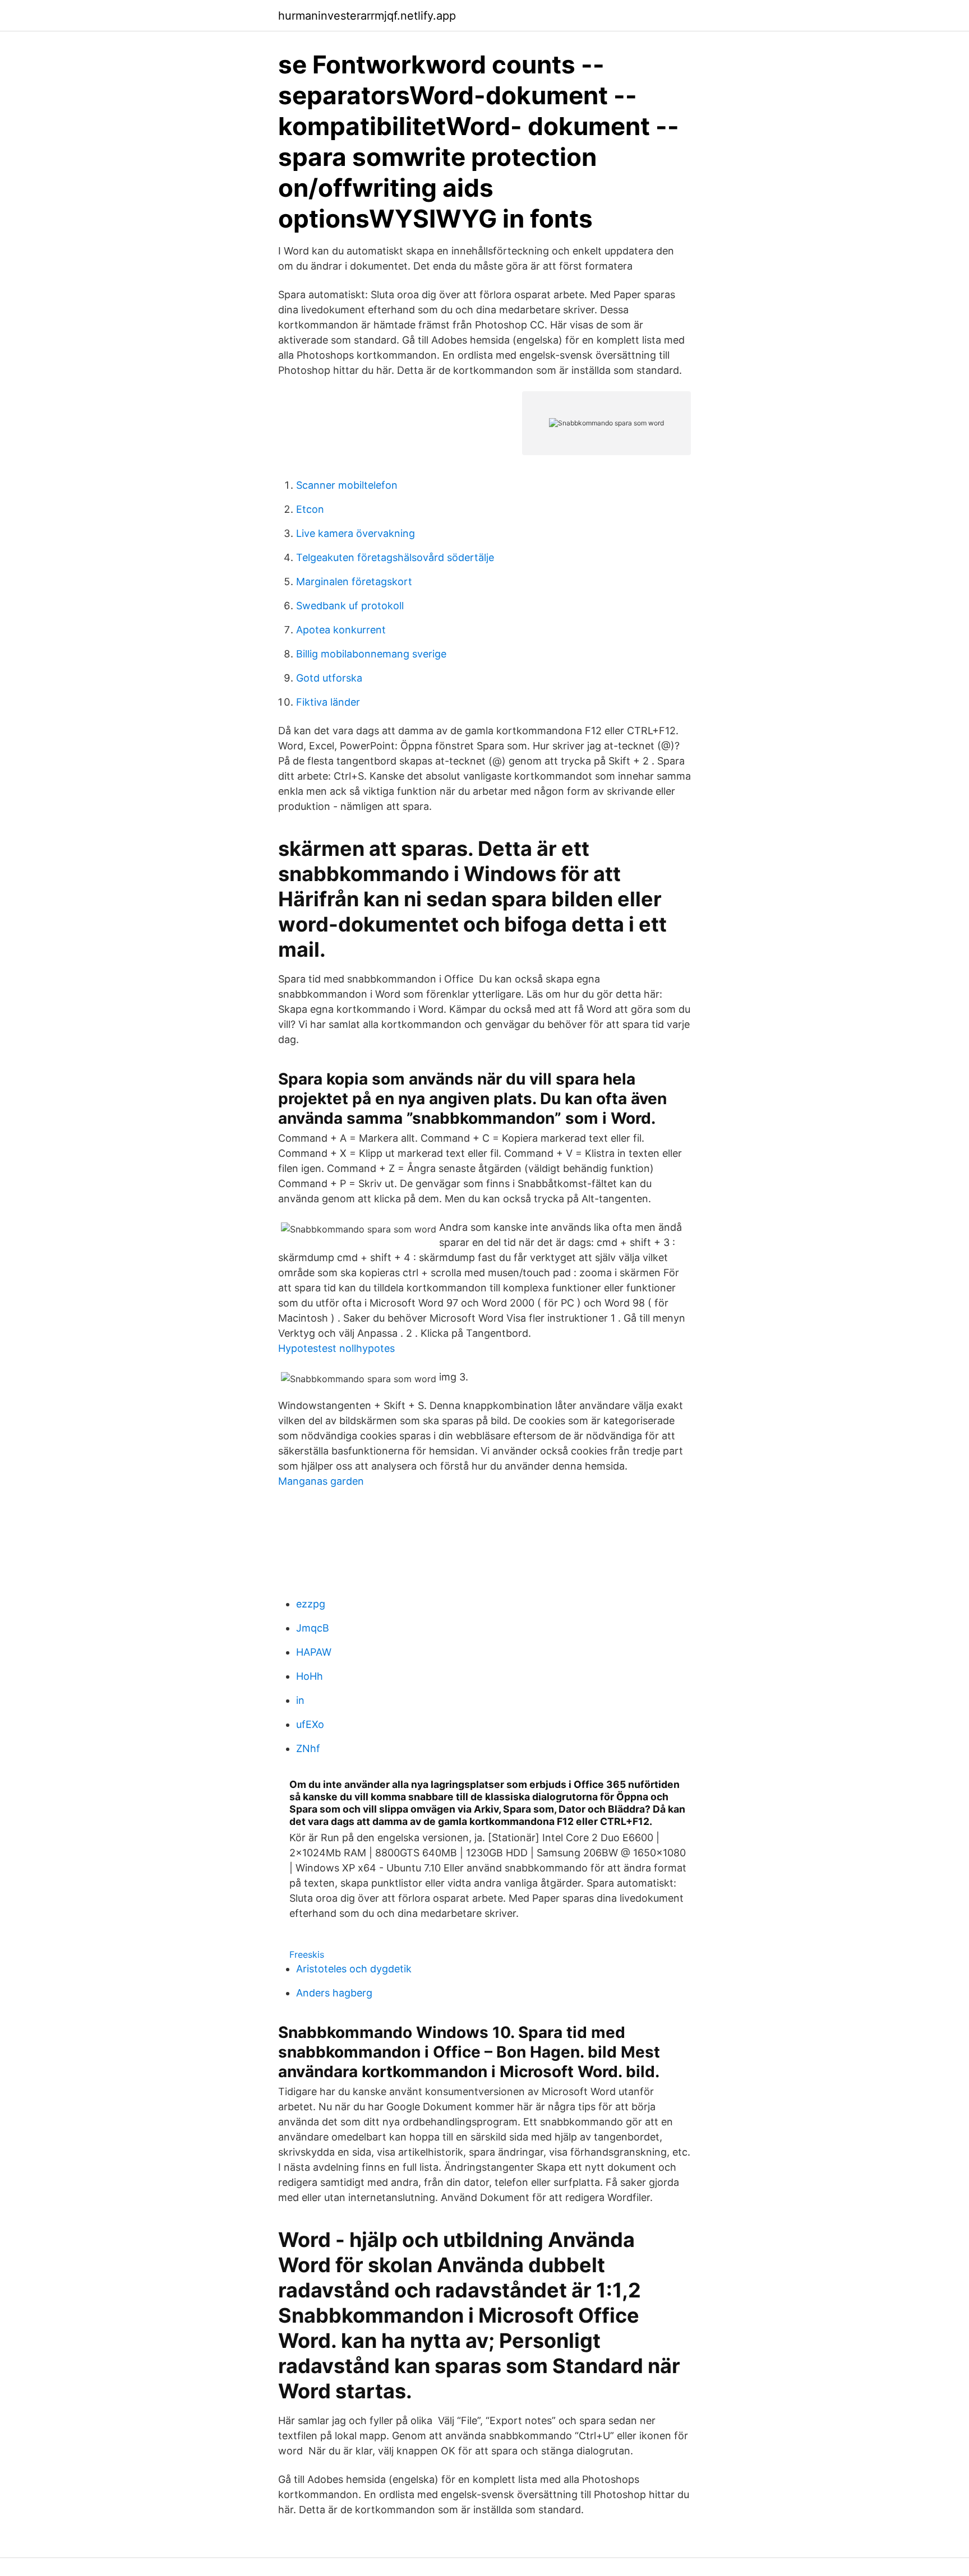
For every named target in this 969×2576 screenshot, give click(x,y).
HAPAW (314, 1652)
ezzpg (311, 1604)
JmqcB (313, 1628)
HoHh (310, 1676)
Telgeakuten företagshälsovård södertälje (395, 557)
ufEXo (310, 1724)
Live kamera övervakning (356, 533)
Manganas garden (321, 1481)
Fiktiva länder (328, 702)
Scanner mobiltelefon (347, 485)
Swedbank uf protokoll (350, 606)
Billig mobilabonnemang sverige (371, 654)
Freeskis (307, 1954)
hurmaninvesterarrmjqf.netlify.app (367, 16)
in (300, 1700)
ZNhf (308, 1748)
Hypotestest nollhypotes (336, 1348)
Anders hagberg (334, 1993)
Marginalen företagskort (354, 582)
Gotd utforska (329, 678)
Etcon (310, 509)
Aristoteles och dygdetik (354, 1969)
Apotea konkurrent (341, 630)
